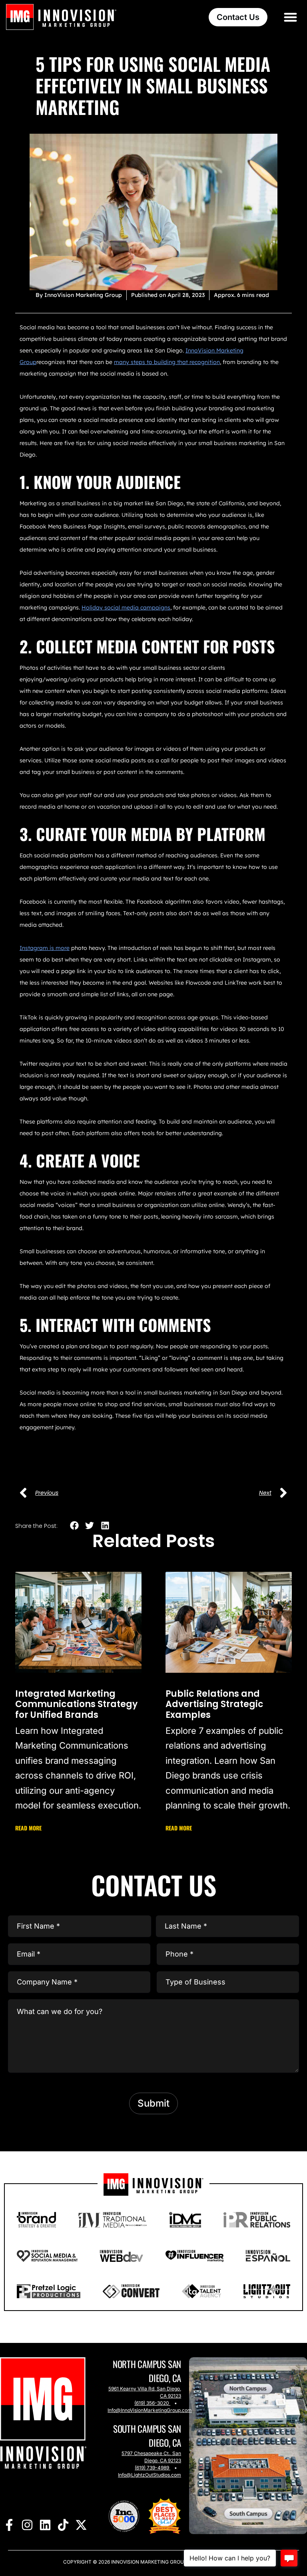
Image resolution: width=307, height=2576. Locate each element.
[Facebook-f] (9, 2525)
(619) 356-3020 (152, 2403)
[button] (291, 17)
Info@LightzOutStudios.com (150, 2475)
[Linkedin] (45, 2525)
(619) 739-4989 (152, 2468)
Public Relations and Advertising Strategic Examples (214, 1704)
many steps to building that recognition (167, 362)
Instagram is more (45, 948)
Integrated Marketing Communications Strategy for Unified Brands (76, 1704)
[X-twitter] (81, 2525)
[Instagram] (27, 2525)
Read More (28, 1828)
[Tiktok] (63, 2525)
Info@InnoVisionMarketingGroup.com (150, 2410)
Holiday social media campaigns (126, 607)
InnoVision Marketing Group (149, 2562)
